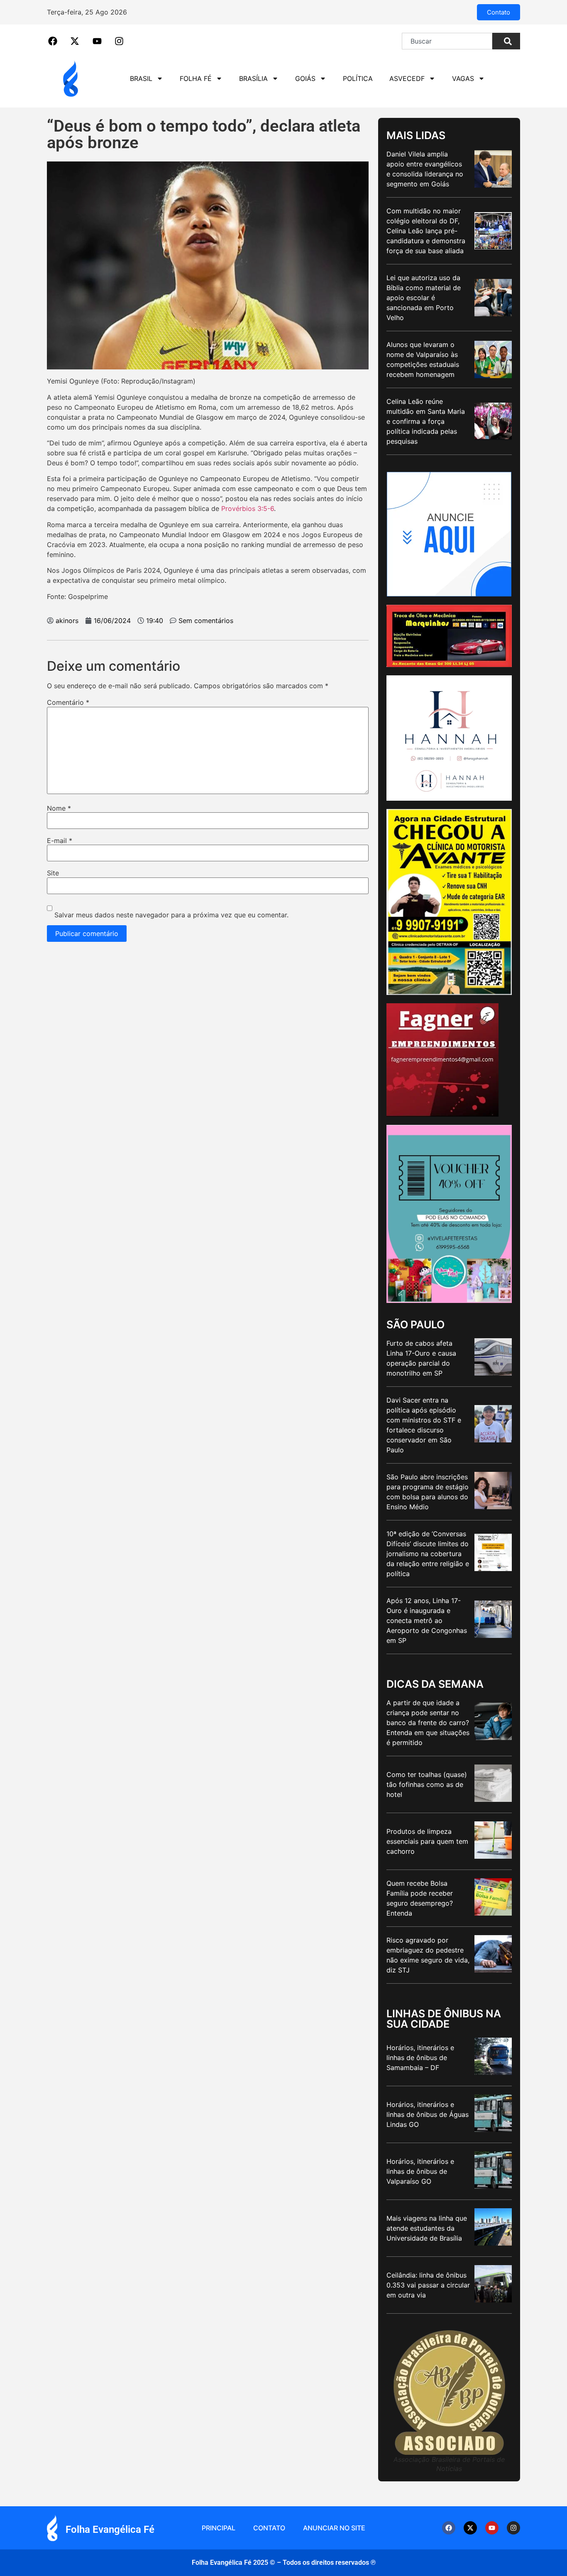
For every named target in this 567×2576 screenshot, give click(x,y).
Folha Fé (196, 78)
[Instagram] (513, 2528)
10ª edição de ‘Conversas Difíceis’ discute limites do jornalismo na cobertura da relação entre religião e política (428, 1554)
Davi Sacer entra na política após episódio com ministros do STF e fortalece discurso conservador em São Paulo (424, 1425)
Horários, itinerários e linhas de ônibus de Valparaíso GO (420, 2171)
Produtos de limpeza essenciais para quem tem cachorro (427, 1841)
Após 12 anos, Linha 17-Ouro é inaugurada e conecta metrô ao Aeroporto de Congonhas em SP (427, 1620)
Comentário (68, 702)
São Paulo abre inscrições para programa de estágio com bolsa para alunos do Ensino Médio (428, 1492)
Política (358, 78)
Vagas (463, 78)
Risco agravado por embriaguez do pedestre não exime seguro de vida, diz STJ (428, 1955)
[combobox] (447, 41)
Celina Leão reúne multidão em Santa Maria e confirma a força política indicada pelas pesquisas (426, 421)
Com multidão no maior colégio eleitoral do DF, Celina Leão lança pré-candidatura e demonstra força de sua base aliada (426, 231)
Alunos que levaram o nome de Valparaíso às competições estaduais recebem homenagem (423, 359)
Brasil (141, 78)
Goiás (305, 78)
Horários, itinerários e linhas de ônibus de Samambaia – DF (420, 2058)
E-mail (60, 841)
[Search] (506, 41)
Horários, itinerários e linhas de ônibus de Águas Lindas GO (428, 2114)
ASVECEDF (407, 78)
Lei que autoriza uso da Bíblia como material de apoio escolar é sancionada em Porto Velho (424, 298)
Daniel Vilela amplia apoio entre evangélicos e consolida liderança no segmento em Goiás (425, 169)
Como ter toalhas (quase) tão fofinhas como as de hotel (427, 1784)
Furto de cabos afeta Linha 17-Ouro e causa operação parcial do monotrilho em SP (421, 1358)
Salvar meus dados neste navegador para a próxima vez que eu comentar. (171, 915)
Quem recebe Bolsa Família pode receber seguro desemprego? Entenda (420, 1898)
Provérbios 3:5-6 (248, 508)
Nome (59, 808)
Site (53, 873)
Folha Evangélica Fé (110, 2530)
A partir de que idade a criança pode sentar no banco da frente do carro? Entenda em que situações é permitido (428, 1723)
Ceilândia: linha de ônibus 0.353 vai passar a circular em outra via (428, 2285)
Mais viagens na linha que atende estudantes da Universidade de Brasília (427, 2228)
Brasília (253, 78)
